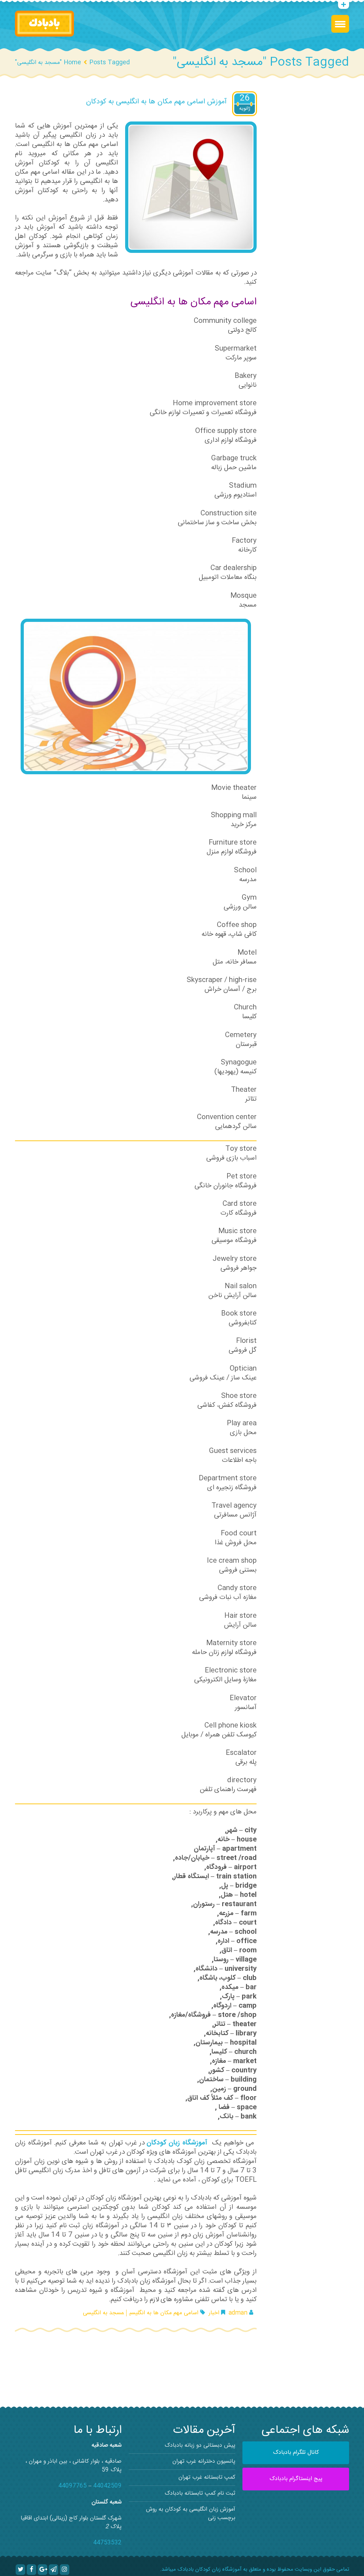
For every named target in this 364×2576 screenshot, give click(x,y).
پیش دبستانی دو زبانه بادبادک (200, 2445)
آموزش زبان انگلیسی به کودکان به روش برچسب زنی (191, 2514)
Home (72, 63)
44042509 (107, 2486)
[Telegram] (53, 2570)
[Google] (42, 2570)
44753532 (107, 2543)
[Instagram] (65, 2570)
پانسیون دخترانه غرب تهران (204, 2461)
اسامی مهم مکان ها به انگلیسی (164, 2313)
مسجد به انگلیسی (103, 2313)
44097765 (73, 2486)
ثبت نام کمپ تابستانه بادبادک (200, 2493)
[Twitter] (20, 2570)
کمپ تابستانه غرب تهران (207, 2477)
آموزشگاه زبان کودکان (178, 2143)
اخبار (214, 2313)
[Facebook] (31, 2570)
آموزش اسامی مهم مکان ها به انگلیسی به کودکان (156, 102)
